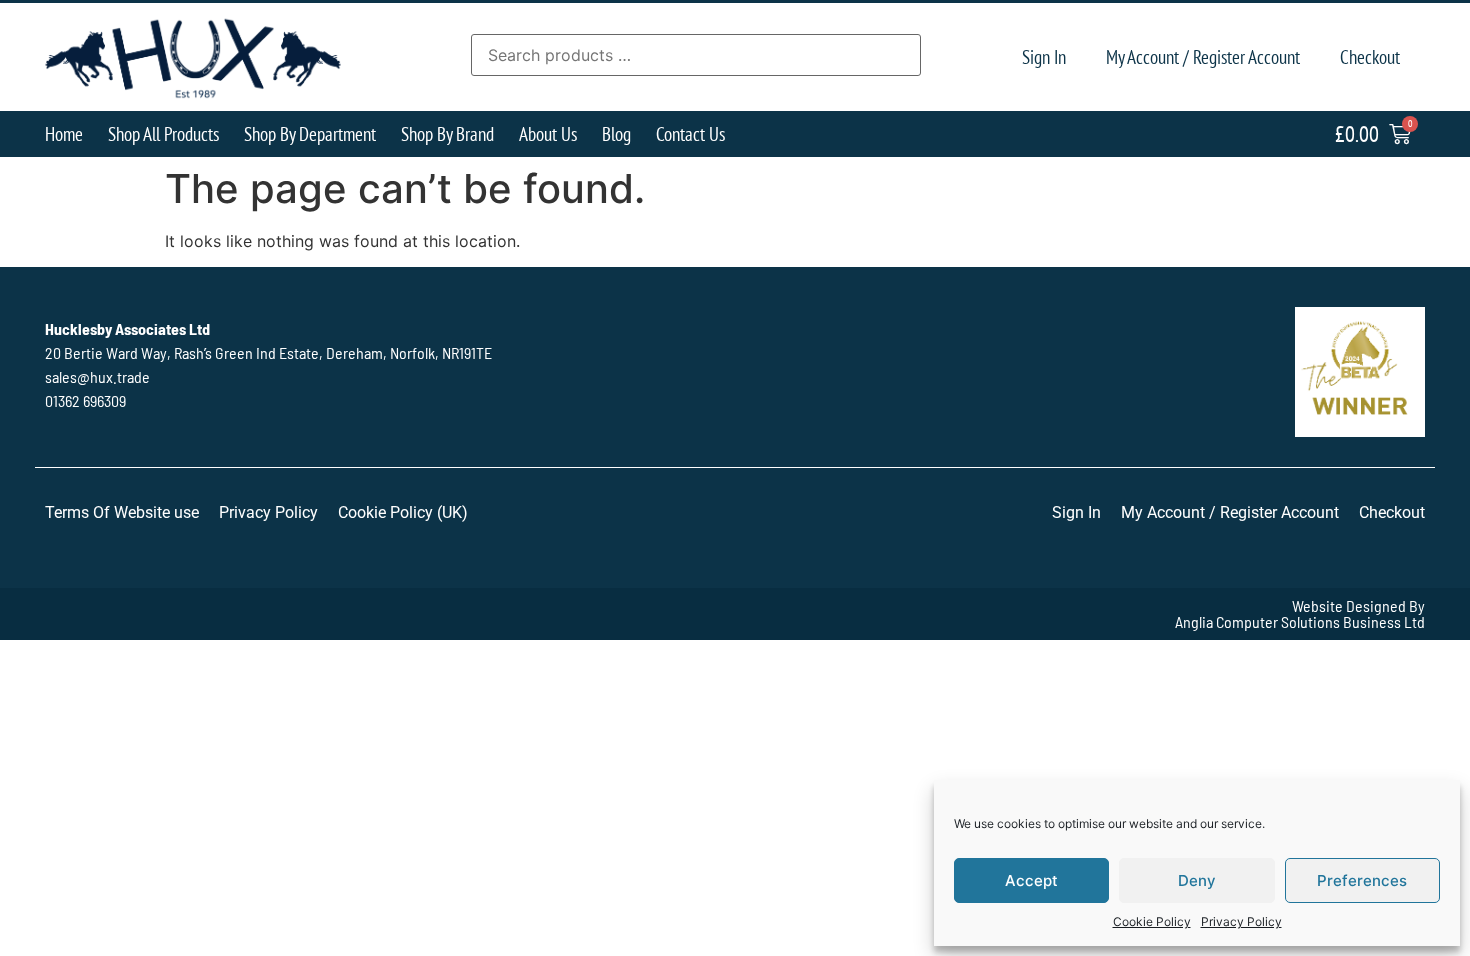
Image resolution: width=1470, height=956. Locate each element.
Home (64, 133)
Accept (1031, 880)
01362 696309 (85, 400)
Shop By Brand (447, 133)
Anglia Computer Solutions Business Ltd (1300, 621)
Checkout (1370, 56)
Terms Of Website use (122, 512)
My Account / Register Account (1203, 56)
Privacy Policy (1241, 921)
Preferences (1362, 880)
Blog (616, 133)
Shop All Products (163, 133)
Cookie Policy (1152, 921)
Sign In (1044, 56)
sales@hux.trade (97, 376)
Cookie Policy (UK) (403, 512)
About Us (548, 133)
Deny (1197, 880)
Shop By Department (310, 133)
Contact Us (690, 133)
